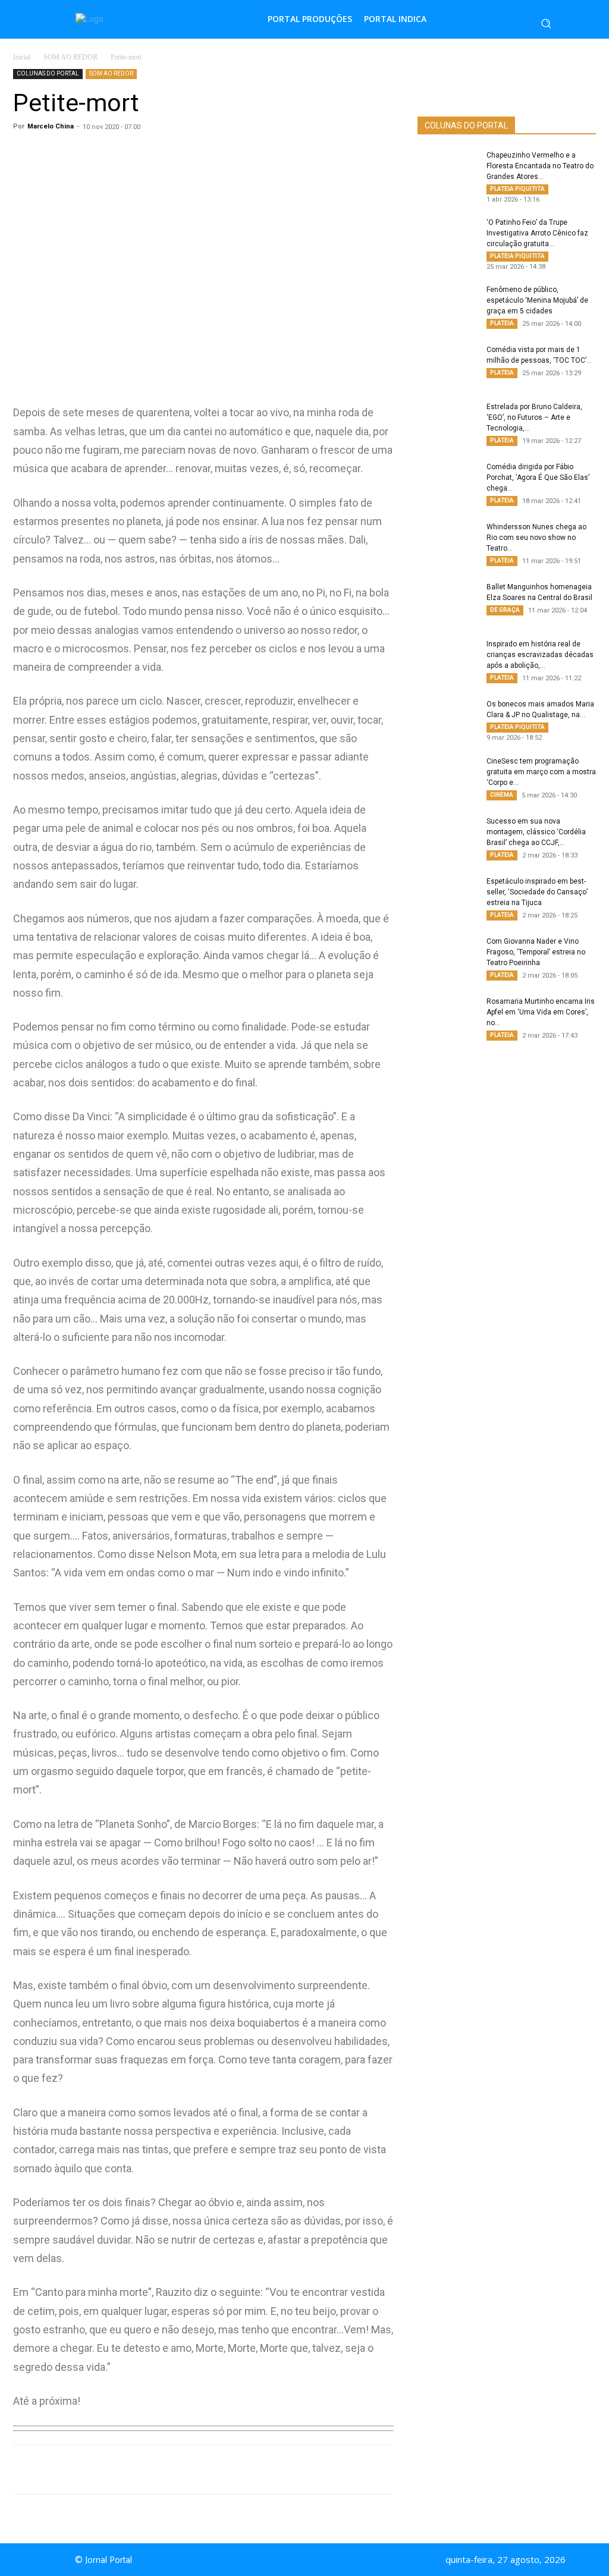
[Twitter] (180, 2470)
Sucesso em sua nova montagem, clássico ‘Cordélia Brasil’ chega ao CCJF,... (536, 832)
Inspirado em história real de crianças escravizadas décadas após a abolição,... (540, 655)
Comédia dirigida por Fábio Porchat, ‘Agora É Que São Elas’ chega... (538, 477)
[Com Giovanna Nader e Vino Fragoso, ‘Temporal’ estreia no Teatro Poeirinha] (447, 957)
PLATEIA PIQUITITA (517, 189)
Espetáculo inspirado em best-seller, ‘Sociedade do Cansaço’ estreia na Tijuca (537, 892)
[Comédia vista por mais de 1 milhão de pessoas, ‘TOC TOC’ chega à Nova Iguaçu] (447, 365)
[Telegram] (207, 2470)
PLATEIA (502, 323)
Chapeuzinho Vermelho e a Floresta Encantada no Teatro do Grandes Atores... (540, 166)
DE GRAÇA (505, 610)
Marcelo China (51, 126)
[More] (262, 2470)
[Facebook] (152, 2470)
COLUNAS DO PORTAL (48, 73)
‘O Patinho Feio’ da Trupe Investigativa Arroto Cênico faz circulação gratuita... (537, 233)
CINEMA (502, 795)
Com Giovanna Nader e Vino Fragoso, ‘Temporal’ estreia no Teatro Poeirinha (536, 952)
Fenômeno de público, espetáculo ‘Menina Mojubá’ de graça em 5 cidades (537, 300)
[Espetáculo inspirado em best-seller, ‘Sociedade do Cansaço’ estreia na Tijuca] (447, 897)
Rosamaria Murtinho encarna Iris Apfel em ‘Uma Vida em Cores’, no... (541, 1012)
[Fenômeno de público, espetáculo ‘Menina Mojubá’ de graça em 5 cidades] (447, 305)
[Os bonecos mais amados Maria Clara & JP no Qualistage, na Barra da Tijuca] (447, 720)
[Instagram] (321, 2560)
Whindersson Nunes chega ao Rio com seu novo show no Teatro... (536, 538)
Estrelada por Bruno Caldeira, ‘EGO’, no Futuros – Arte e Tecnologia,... (534, 417)
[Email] (234, 2470)
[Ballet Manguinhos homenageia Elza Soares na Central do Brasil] (447, 602)
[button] (546, 23)
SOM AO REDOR (70, 57)
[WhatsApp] (125, 2470)
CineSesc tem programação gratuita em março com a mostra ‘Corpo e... (541, 772)
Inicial (22, 57)
